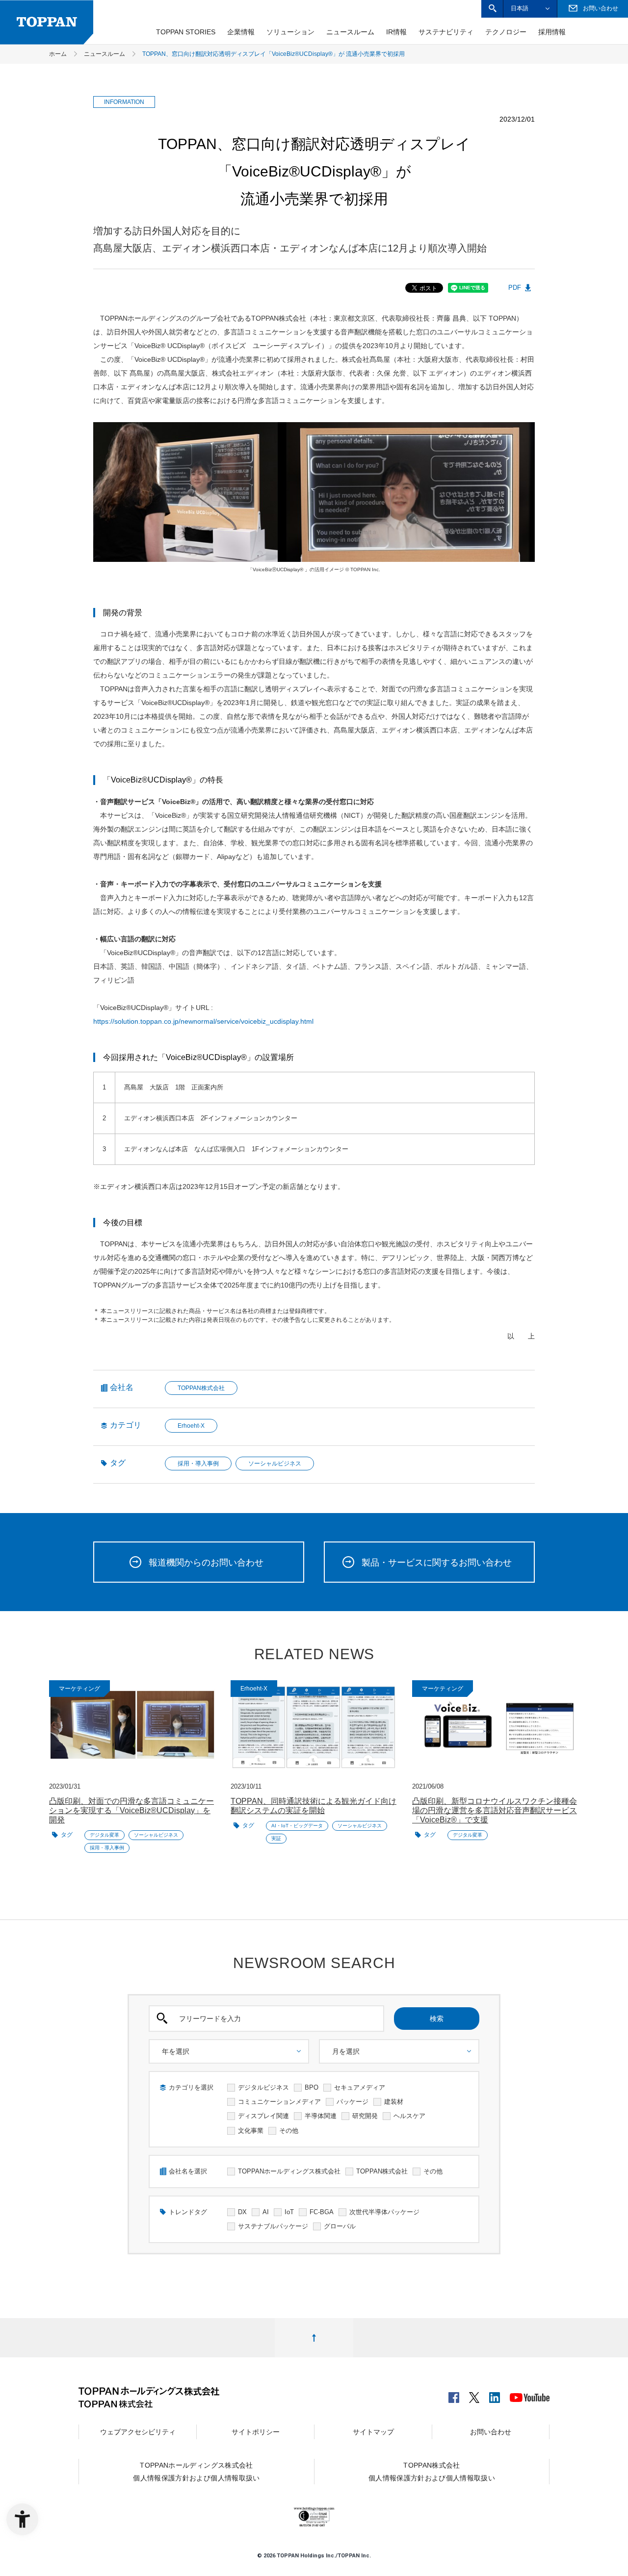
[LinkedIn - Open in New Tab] (495, 2395)
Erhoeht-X (191, 1426)
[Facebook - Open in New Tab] (454, 2395)
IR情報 (396, 32)
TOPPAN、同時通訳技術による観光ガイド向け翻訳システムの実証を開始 (314, 1806)
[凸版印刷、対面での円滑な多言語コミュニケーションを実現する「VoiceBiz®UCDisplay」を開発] (132, 1727)
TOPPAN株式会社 (201, 1388)
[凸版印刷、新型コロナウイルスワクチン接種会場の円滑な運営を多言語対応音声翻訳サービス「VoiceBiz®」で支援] (496, 1727)
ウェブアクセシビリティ (138, 2432)
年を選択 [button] (176, 2051)
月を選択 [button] (346, 2051)
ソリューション (290, 32)
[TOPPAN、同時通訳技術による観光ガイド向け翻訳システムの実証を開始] (314, 1727)
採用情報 (552, 32)
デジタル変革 (105, 1835)
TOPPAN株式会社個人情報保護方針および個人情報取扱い (432, 2472)
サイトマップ (373, 2432)
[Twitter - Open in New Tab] (474, 2395)
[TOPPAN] (47, 22)
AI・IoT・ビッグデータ (297, 1826)
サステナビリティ (446, 32)
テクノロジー (506, 32)
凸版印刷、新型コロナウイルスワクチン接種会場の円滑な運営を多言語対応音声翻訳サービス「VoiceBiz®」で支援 (495, 1810)
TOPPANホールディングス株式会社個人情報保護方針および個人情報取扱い (196, 2472)
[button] (492, 9)
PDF (515, 288)
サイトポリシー (256, 2432)
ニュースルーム (350, 32)
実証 (276, 1838)
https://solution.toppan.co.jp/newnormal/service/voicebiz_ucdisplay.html (203, 1021)
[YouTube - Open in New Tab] (530, 2396)
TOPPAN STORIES (186, 32)
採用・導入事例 (198, 1464)
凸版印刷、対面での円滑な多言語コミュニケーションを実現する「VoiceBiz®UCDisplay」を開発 (131, 1810)
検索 (437, 2019)
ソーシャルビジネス (275, 1464)
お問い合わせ (491, 2432)
